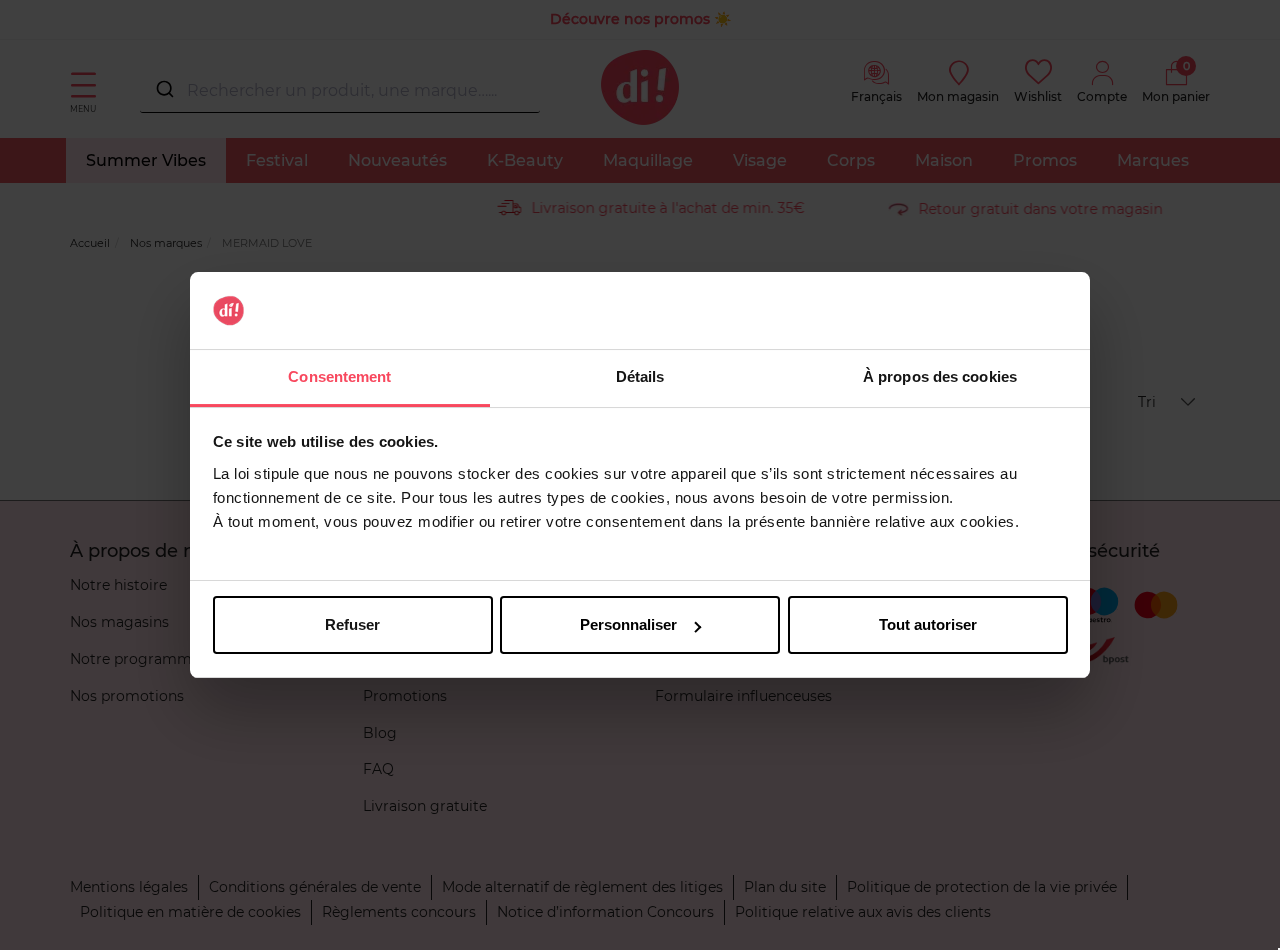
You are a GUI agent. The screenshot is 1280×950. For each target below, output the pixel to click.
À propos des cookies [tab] (940, 376)
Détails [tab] (640, 376)
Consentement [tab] (339, 376)
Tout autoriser (928, 624)
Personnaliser (628, 624)
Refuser (352, 624)
